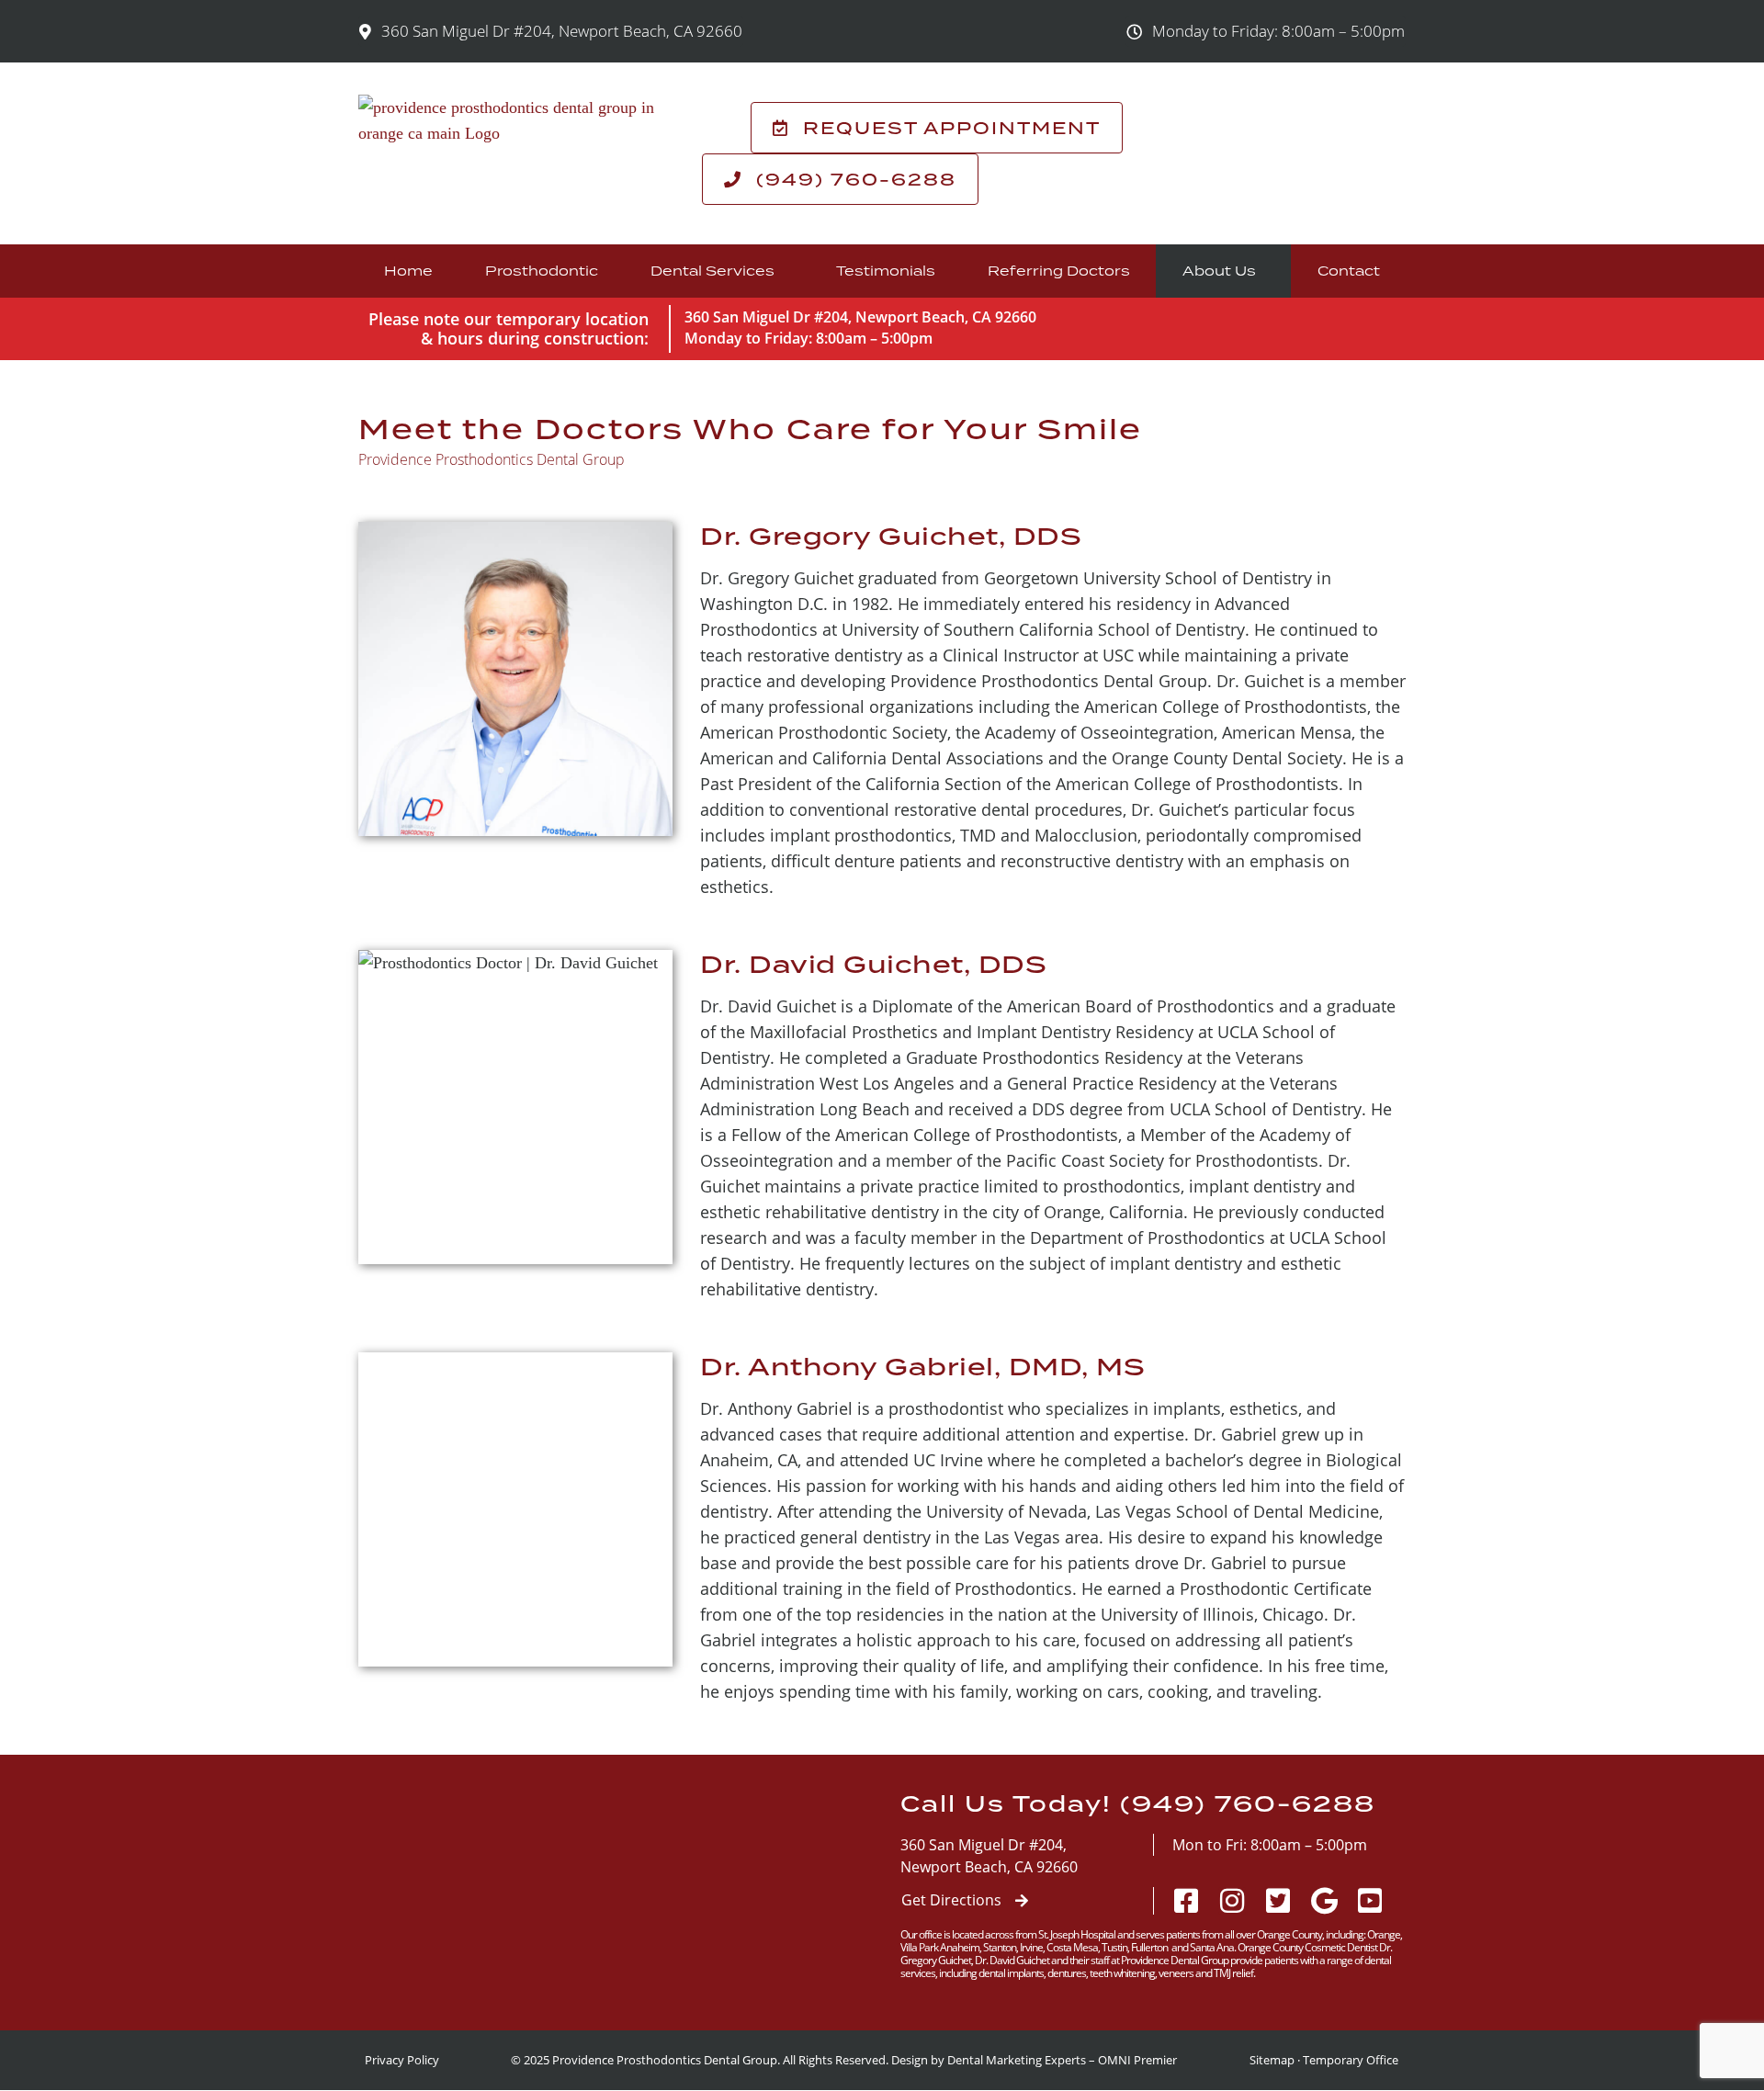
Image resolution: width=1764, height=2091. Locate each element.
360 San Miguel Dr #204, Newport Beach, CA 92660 (860, 317)
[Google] (1324, 1901)
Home (408, 271)
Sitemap (1272, 2060)
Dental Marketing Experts (1017, 2060)
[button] (1266, 31)
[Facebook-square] (1186, 1901)
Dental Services (712, 271)
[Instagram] (1232, 1901)
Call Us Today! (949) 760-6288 (1138, 1803)
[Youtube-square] (1370, 1901)
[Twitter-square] (1278, 1901)
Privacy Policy (402, 2060)
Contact (1349, 271)
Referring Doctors (1059, 271)
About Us (1219, 271)
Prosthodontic (542, 271)
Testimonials (886, 271)
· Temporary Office (1348, 2060)
